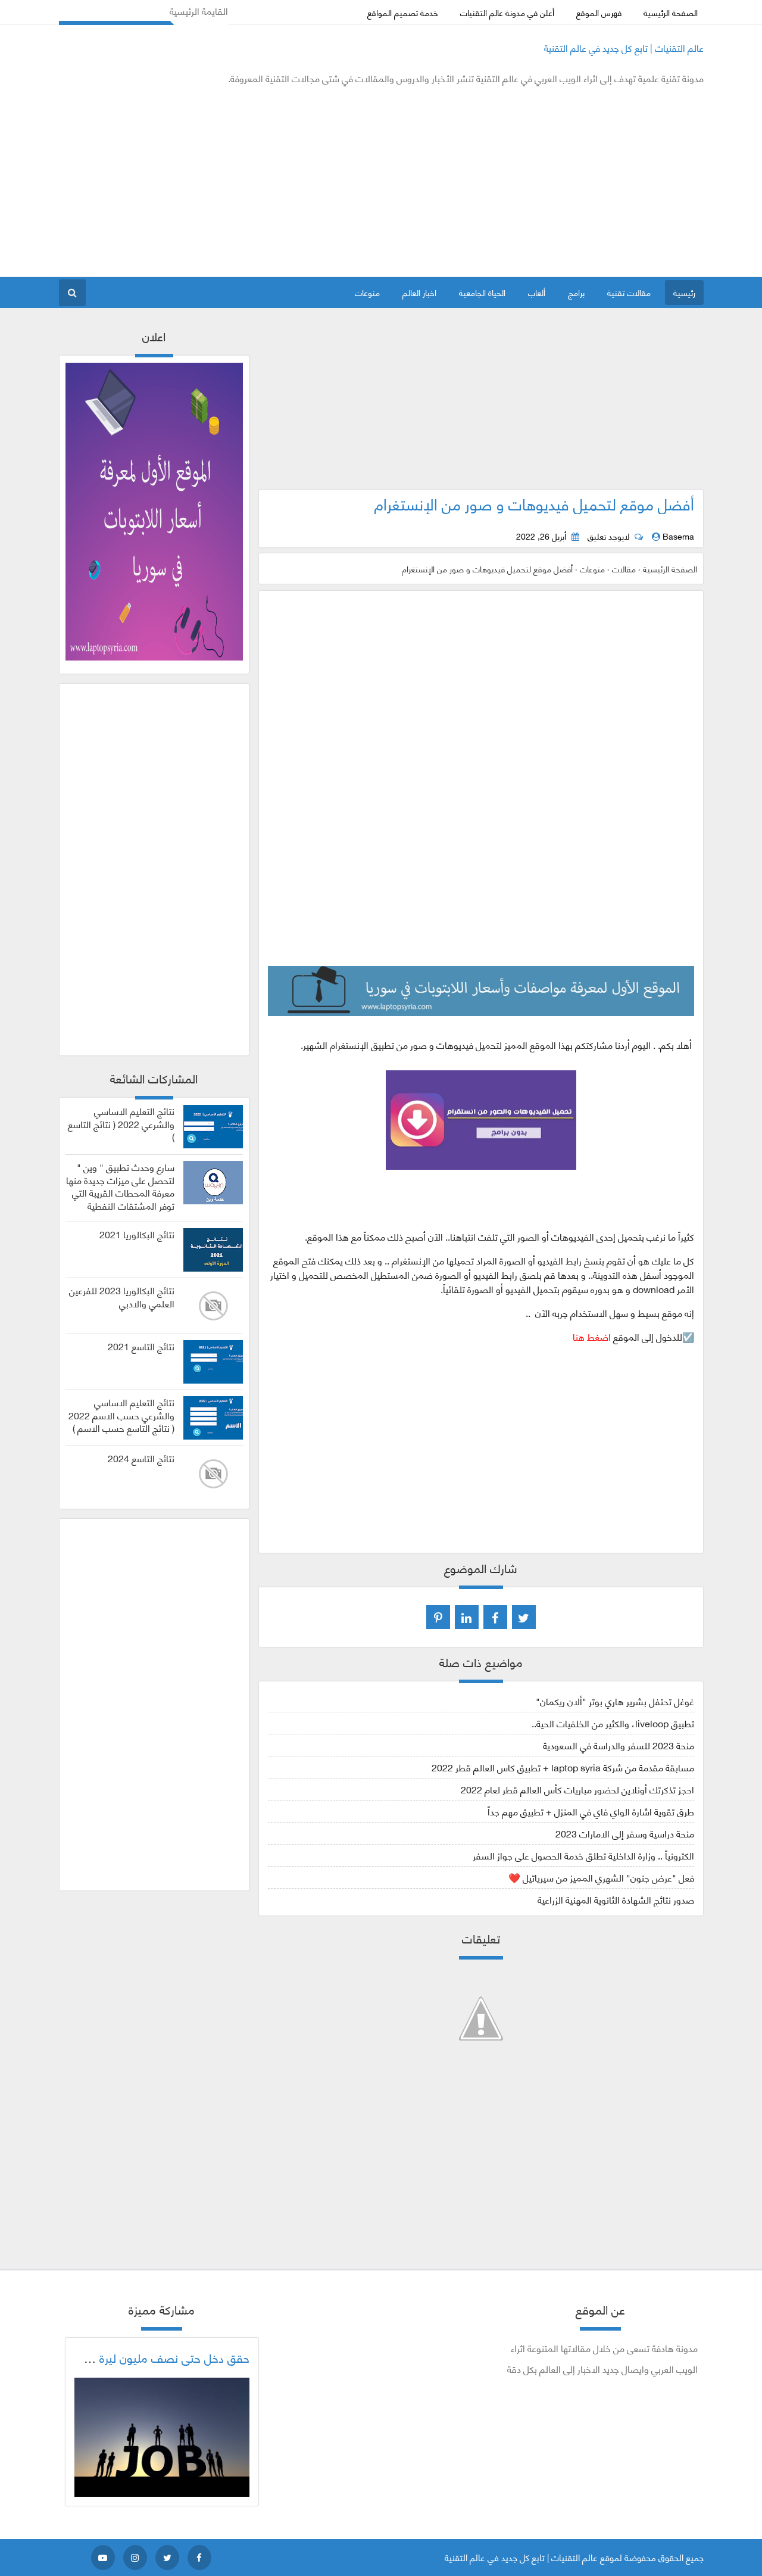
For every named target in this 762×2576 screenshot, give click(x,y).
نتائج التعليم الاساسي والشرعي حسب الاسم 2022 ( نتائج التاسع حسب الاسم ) (121, 1415)
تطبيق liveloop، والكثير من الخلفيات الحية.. (613, 1723)
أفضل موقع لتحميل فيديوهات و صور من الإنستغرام (534, 503)
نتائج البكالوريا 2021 (137, 1234)
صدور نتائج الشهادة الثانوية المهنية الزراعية (616, 1899)
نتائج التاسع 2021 (141, 1346)
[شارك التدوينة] (467, 1617)
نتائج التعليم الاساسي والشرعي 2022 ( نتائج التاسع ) (121, 1124)
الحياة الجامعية (482, 292)
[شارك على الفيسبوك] (495, 1617)
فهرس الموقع (599, 12)
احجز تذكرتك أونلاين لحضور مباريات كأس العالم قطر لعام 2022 (577, 1789)
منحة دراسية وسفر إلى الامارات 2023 (625, 1833)
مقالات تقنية (629, 292)
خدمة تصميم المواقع (403, 12)
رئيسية (684, 292)
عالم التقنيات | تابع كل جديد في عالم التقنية (624, 47)
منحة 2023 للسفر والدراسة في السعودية (619, 1745)
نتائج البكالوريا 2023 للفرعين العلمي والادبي (122, 1297)
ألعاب (537, 292)
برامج (576, 292)
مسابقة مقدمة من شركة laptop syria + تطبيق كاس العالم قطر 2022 (563, 1767)
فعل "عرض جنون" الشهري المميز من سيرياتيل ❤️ (601, 1877)
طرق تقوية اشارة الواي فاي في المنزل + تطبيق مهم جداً (591, 1811)
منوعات (367, 292)
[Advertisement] (276, 181)
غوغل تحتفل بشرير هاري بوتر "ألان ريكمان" (615, 1701)
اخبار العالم (419, 292)
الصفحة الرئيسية (671, 12)
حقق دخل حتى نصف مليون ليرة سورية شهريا (143, 2357)
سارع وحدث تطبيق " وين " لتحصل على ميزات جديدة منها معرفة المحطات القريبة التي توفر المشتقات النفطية (120, 1186)
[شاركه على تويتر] (524, 1617)
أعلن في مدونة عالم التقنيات (507, 12)
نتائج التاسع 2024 (141, 1458)
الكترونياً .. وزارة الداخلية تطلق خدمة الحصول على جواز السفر (583, 1855)
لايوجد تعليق (608, 536)
